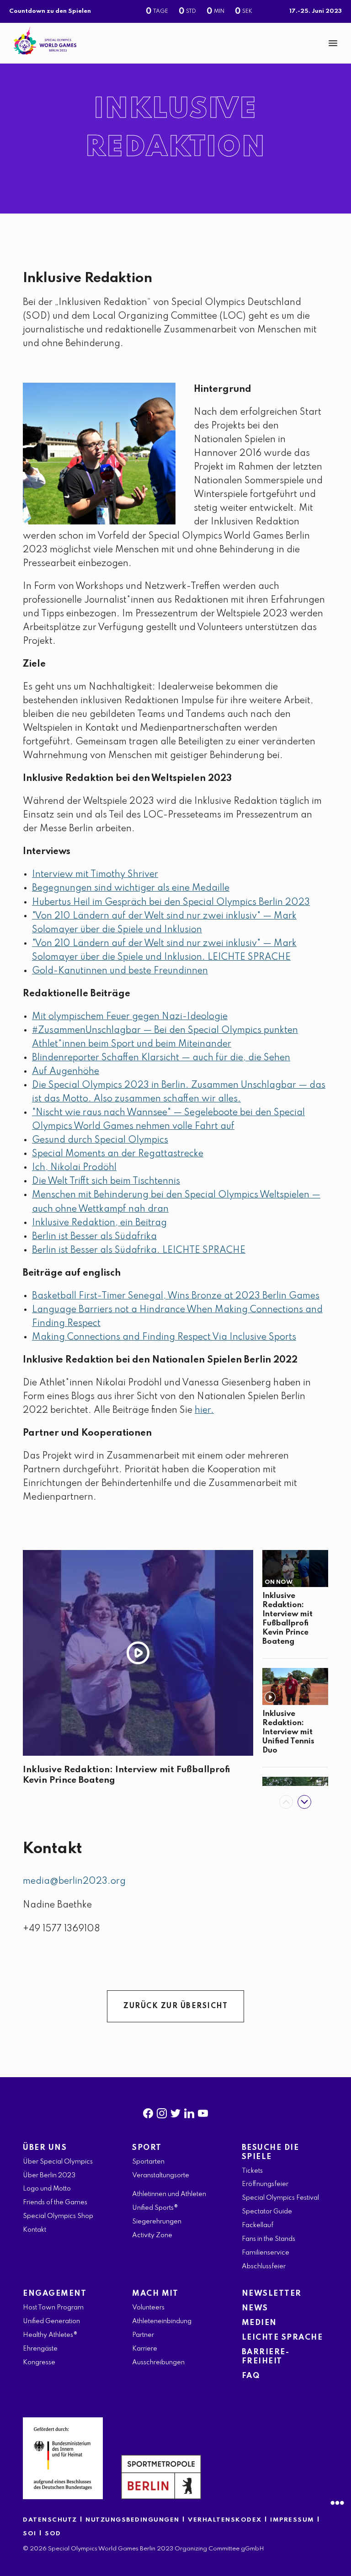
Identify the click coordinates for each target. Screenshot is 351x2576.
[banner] (175, 43)
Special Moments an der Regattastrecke (118, 1154)
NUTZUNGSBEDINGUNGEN (133, 2520)
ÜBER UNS (45, 2148)
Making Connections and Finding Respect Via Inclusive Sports (164, 1337)
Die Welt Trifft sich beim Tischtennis (106, 1181)
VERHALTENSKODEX (225, 2520)
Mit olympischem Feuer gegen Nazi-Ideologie (130, 1017)
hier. (204, 1411)
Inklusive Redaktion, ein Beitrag (99, 1223)
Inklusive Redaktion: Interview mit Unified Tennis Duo (288, 1732)
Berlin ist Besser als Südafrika (94, 1237)
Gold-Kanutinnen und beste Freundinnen (120, 971)
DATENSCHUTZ (50, 2520)
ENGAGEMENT (55, 2294)
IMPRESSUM (292, 2520)
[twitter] (175, 2111)
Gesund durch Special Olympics (100, 1140)
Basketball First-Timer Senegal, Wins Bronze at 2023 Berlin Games (176, 1296)
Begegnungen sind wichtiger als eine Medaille (131, 888)
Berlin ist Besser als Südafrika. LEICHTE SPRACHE (139, 1251)
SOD (53, 2534)
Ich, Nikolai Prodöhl (74, 1168)
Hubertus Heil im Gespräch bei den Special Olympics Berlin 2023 (171, 903)
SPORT (147, 2148)
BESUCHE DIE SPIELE (271, 2152)
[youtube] (203, 2111)
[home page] (45, 41)
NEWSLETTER (272, 2294)
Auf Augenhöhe (66, 1072)
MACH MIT (155, 2294)
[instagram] (162, 2111)
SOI (30, 2534)
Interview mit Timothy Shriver (95, 875)
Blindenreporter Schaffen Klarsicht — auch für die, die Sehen (161, 1058)
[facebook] (148, 2111)
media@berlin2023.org (74, 1881)
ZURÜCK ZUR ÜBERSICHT (175, 2006)
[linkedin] (189, 2111)
